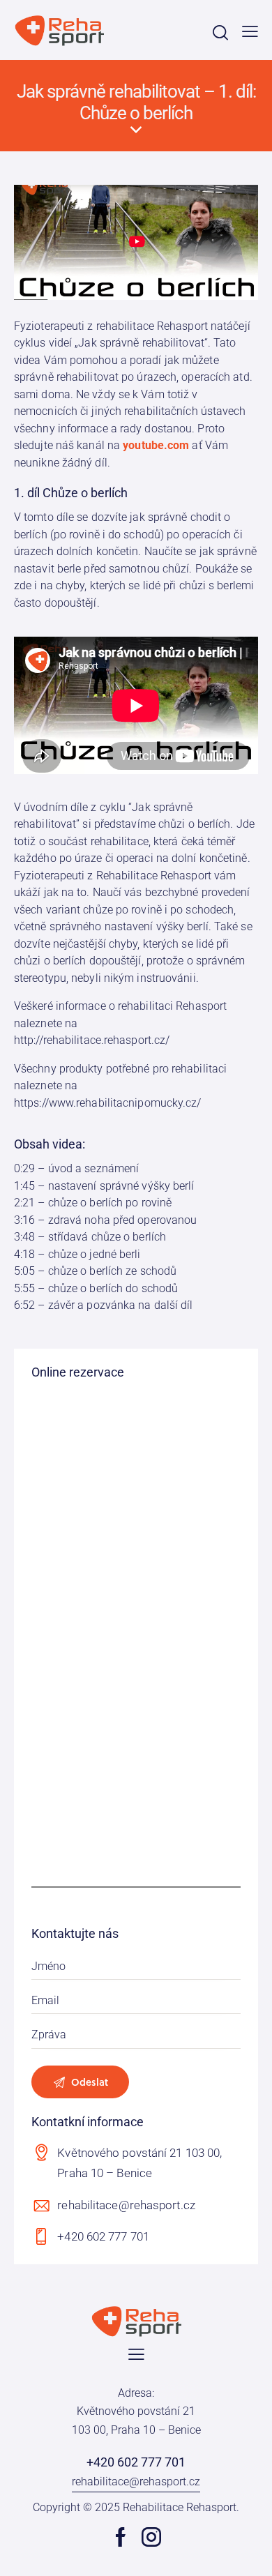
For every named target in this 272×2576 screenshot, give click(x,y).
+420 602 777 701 (103, 2236)
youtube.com (156, 445)
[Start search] (220, 32)
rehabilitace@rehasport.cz (126, 2205)
